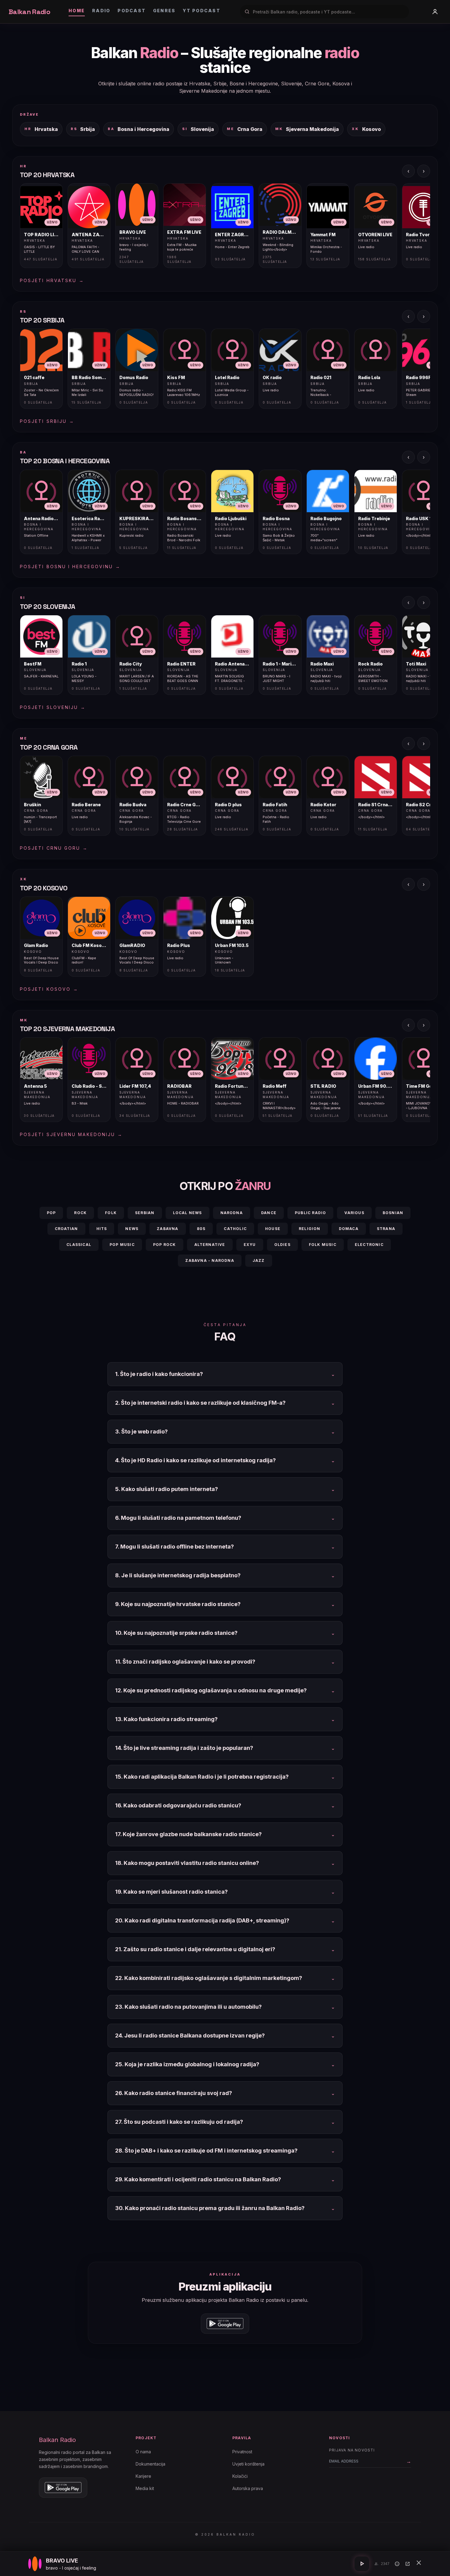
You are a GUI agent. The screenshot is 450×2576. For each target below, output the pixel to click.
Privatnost (242, 2452)
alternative (210, 1245)
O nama (143, 2452)
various (354, 1213)
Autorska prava (248, 2488)
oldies (282, 1245)
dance (269, 1213)
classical (79, 1245)
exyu (250, 1245)
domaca (349, 1229)
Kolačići (240, 2476)
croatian (66, 1229)
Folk (111, 1213)
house (273, 1229)
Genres (164, 11)
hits (102, 1229)
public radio (310, 1213)
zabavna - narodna (210, 1260)
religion (310, 1229)
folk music (323, 1245)
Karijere (143, 2476)
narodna (232, 1213)
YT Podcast (201, 11)
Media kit (145, 2488)
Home (77, 11)
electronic (369, 1245)
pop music (122, 1245)
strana (386, 1229)
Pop (51, 1213)
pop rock (165, 1245)
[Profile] (435, 12)
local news (187, 1213)
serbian (145, 1213)
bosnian (393, 1213)
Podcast (132, 11)
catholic (235, 1229)
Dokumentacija (150, 2464)
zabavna (167, 1229)
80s (201, 1229)
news (132, 1229)
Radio (101, 11)
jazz (259, 1260)
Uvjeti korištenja (248, 2464)
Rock (80, 1213)
